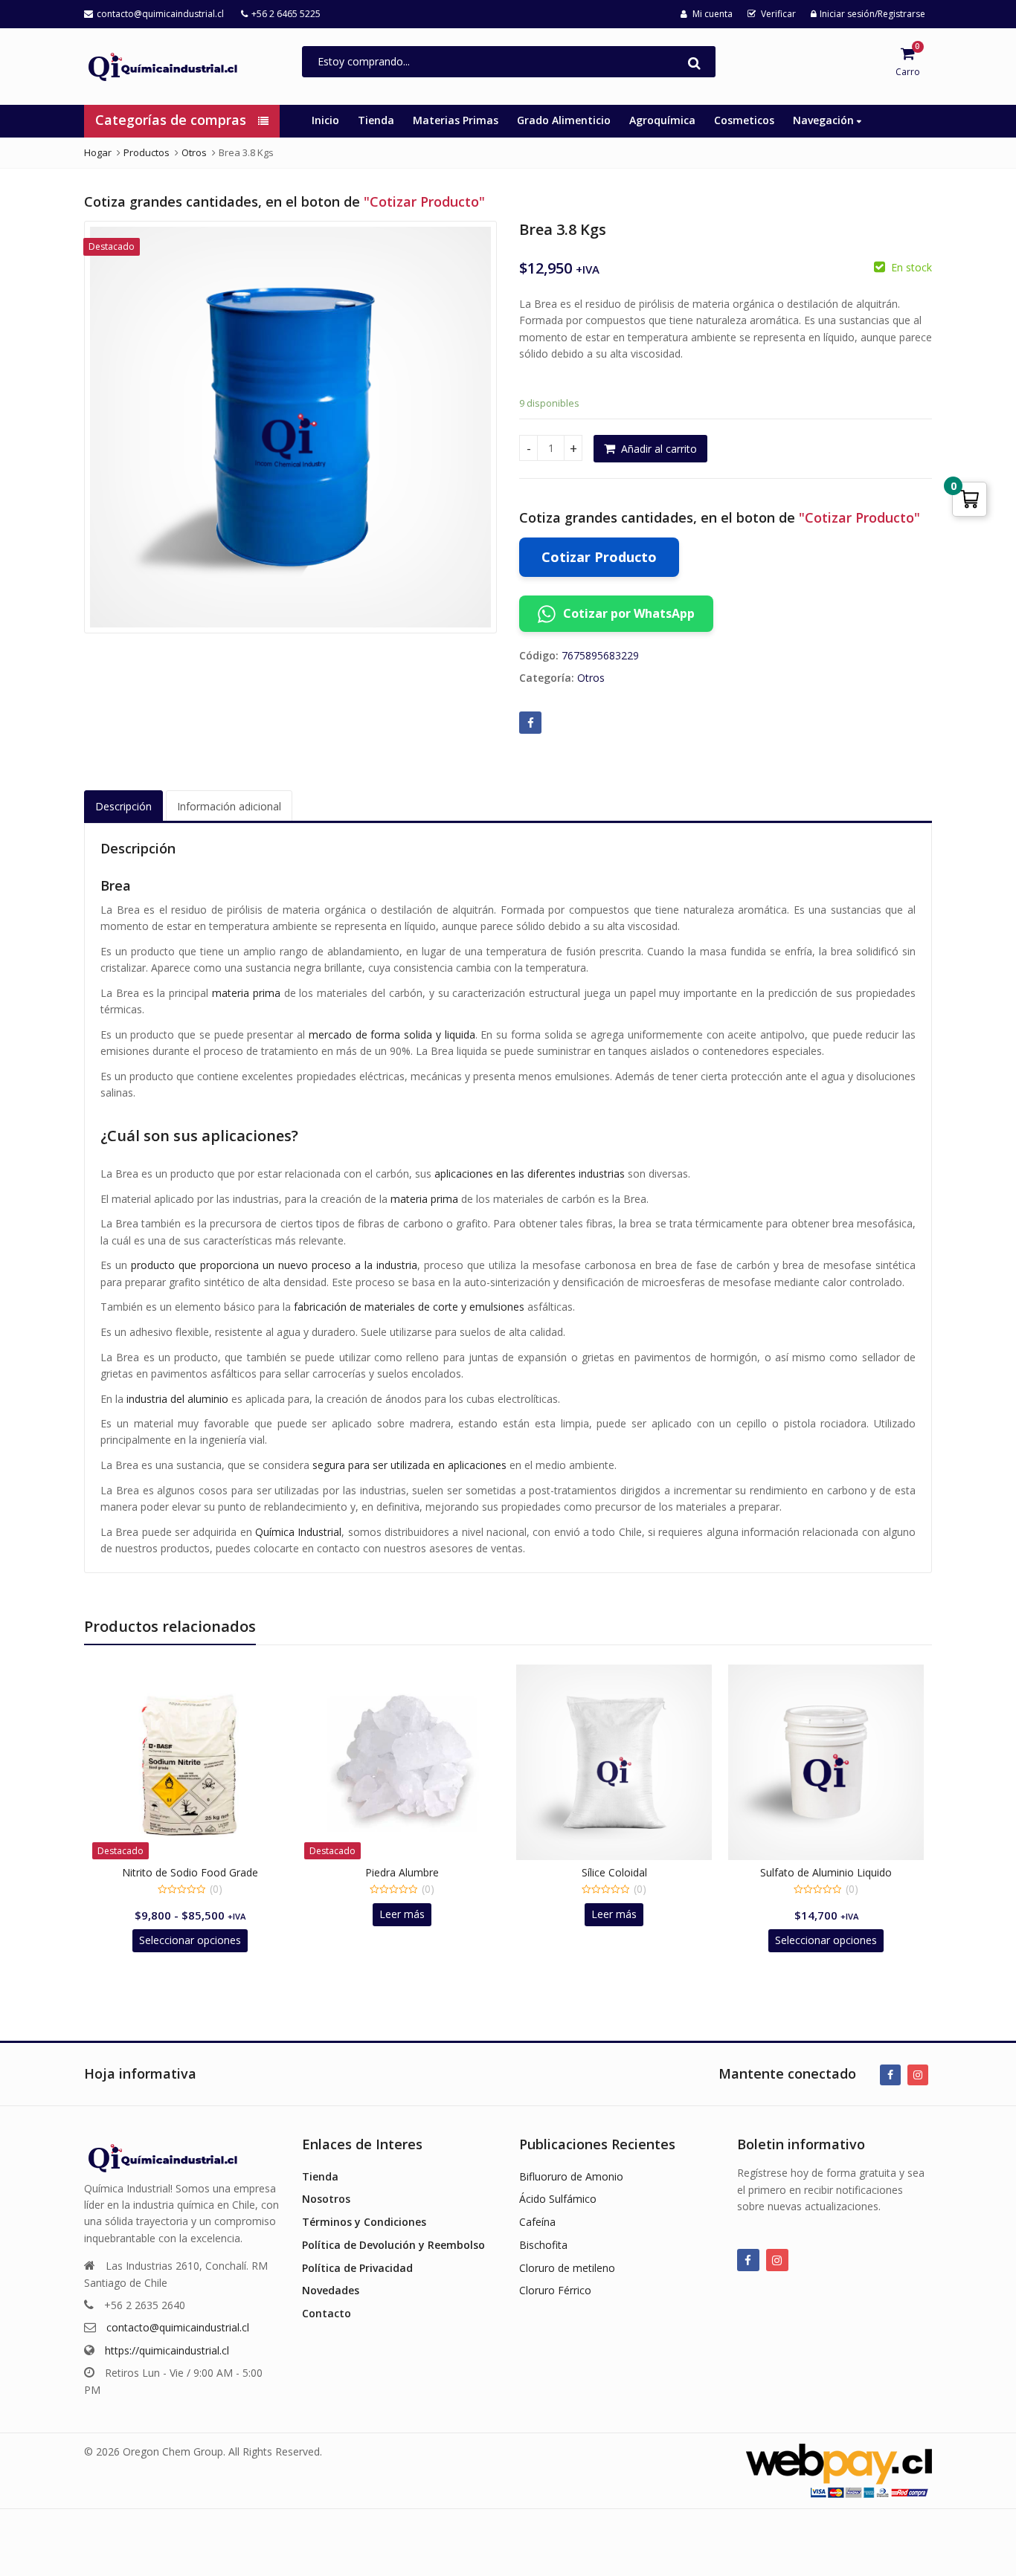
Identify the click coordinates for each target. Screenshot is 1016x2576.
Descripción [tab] (123, 806)
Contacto (327, 2313)
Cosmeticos (744, 120)
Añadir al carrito (659, 449)
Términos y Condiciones (364, 2222)
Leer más (402, 1914)
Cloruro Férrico (555, 2290)
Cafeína (537, 2222)
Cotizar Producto (599, 557)
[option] (290, 427)
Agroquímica (662, 120)
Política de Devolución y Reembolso (393, 2245)
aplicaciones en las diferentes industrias (530, 1174)
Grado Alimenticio (564, 120)
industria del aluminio (177, 1399)
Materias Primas (456, 120)
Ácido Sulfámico (558, 2199)
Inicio (325, 120)
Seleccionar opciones (190, 1940)
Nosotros (326, 2199)
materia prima (246, 993)
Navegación (825, 120)
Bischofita (543, 2245)
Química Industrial (298, 1532)
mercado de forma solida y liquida (392, 1034)
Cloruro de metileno (567, 2268)
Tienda (376, 120)
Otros (591, 678)
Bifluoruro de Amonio (571, 2176)
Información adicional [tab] (229, 806)
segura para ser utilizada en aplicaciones (409, 1465)
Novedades (331, 2290)
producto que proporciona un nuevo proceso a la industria (274, 1265)
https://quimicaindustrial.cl (167, 2350)
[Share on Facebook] (530, 723)
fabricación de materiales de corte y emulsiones (409, 1307)
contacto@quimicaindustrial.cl (178, 2327)
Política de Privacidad (357, 2268)
